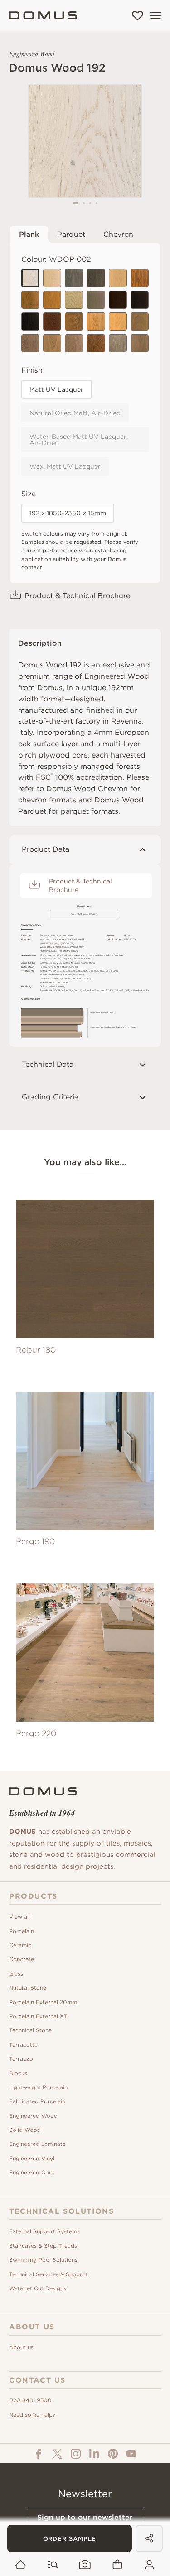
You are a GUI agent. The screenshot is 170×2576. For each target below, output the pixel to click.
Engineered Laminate (37, 2144)
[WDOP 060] (52, 343)
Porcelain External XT (38, 2016)
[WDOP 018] (30, 300)
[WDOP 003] (52, 278)
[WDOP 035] (30, 321)
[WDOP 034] (140, 300)
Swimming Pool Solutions (43, 2260)
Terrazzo (21, 2059)
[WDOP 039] (52, 321)
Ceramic (20, 1945)
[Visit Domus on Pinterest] (113, 2454)
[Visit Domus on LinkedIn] (94, 2454)
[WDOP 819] (118, 343)
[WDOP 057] (118, 321)
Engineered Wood (33, 2116)
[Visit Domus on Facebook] (39, 2454)
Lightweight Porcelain (38, 2087)
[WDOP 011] (118, 278)
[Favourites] (138, 15)
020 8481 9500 (30, 2400)
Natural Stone (28, 1988)
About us (21, 2347)
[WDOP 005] (74, 278)
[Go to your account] (149, 2565)
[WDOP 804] (74, 343)
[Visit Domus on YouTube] (131, 2454)
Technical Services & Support (49, 2274)
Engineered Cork (32, 2172)
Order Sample (70, 2539)
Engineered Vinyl (32, 2158)
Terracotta (23, 2045)
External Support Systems (44, 2231)
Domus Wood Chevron (87, 789)
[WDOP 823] (140, 343)
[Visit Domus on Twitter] (57, 2454)
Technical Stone (30, 2030)
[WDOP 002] (30, 278)
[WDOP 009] (96, 278)
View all (19, 1916)
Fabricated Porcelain (37, 2101)
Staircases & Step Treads (43, 2246)
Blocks (18, 2073)
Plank (29, 234)
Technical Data (48, 1064)
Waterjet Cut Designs (38, 2288)
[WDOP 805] (96, 343)
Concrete (22, 1959)
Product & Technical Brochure (77, 596)
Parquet (71, 234)
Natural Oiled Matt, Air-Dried (75, 413)
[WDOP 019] (52, 300)
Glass (16, 1974)
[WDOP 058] (140, 321)
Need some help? (32, 2415)
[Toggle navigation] (155, 16)
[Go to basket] (117, 2565)
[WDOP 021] (74, 300)
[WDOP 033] (118, 300)
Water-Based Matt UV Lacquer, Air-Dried (79, 440)
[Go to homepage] (21, 2565)
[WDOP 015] (140, 278)
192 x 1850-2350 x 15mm (68, 513)
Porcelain (22, 1931)
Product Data (46, 849)
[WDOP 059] (30, 343)
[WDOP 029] (96, 300)
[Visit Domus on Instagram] (76, 2454)
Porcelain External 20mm (43, 2002)
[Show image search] (85, 2565)
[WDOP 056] (96, 321)
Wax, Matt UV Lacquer (65, 466)
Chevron (118, 234)
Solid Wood (25, 2130)
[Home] (43, 15)
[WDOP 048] (74, 321)
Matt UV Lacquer (56, 389)
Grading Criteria (50, 1097)
